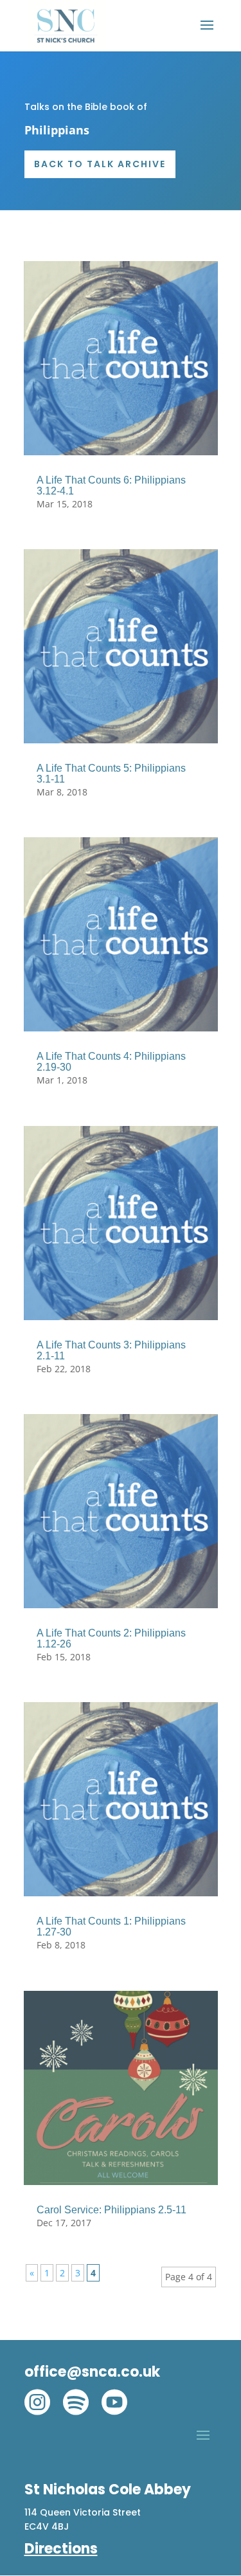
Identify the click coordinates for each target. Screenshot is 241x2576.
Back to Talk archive (100, 164)
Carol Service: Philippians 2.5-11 (112, 2210)
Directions (61, 2549)
